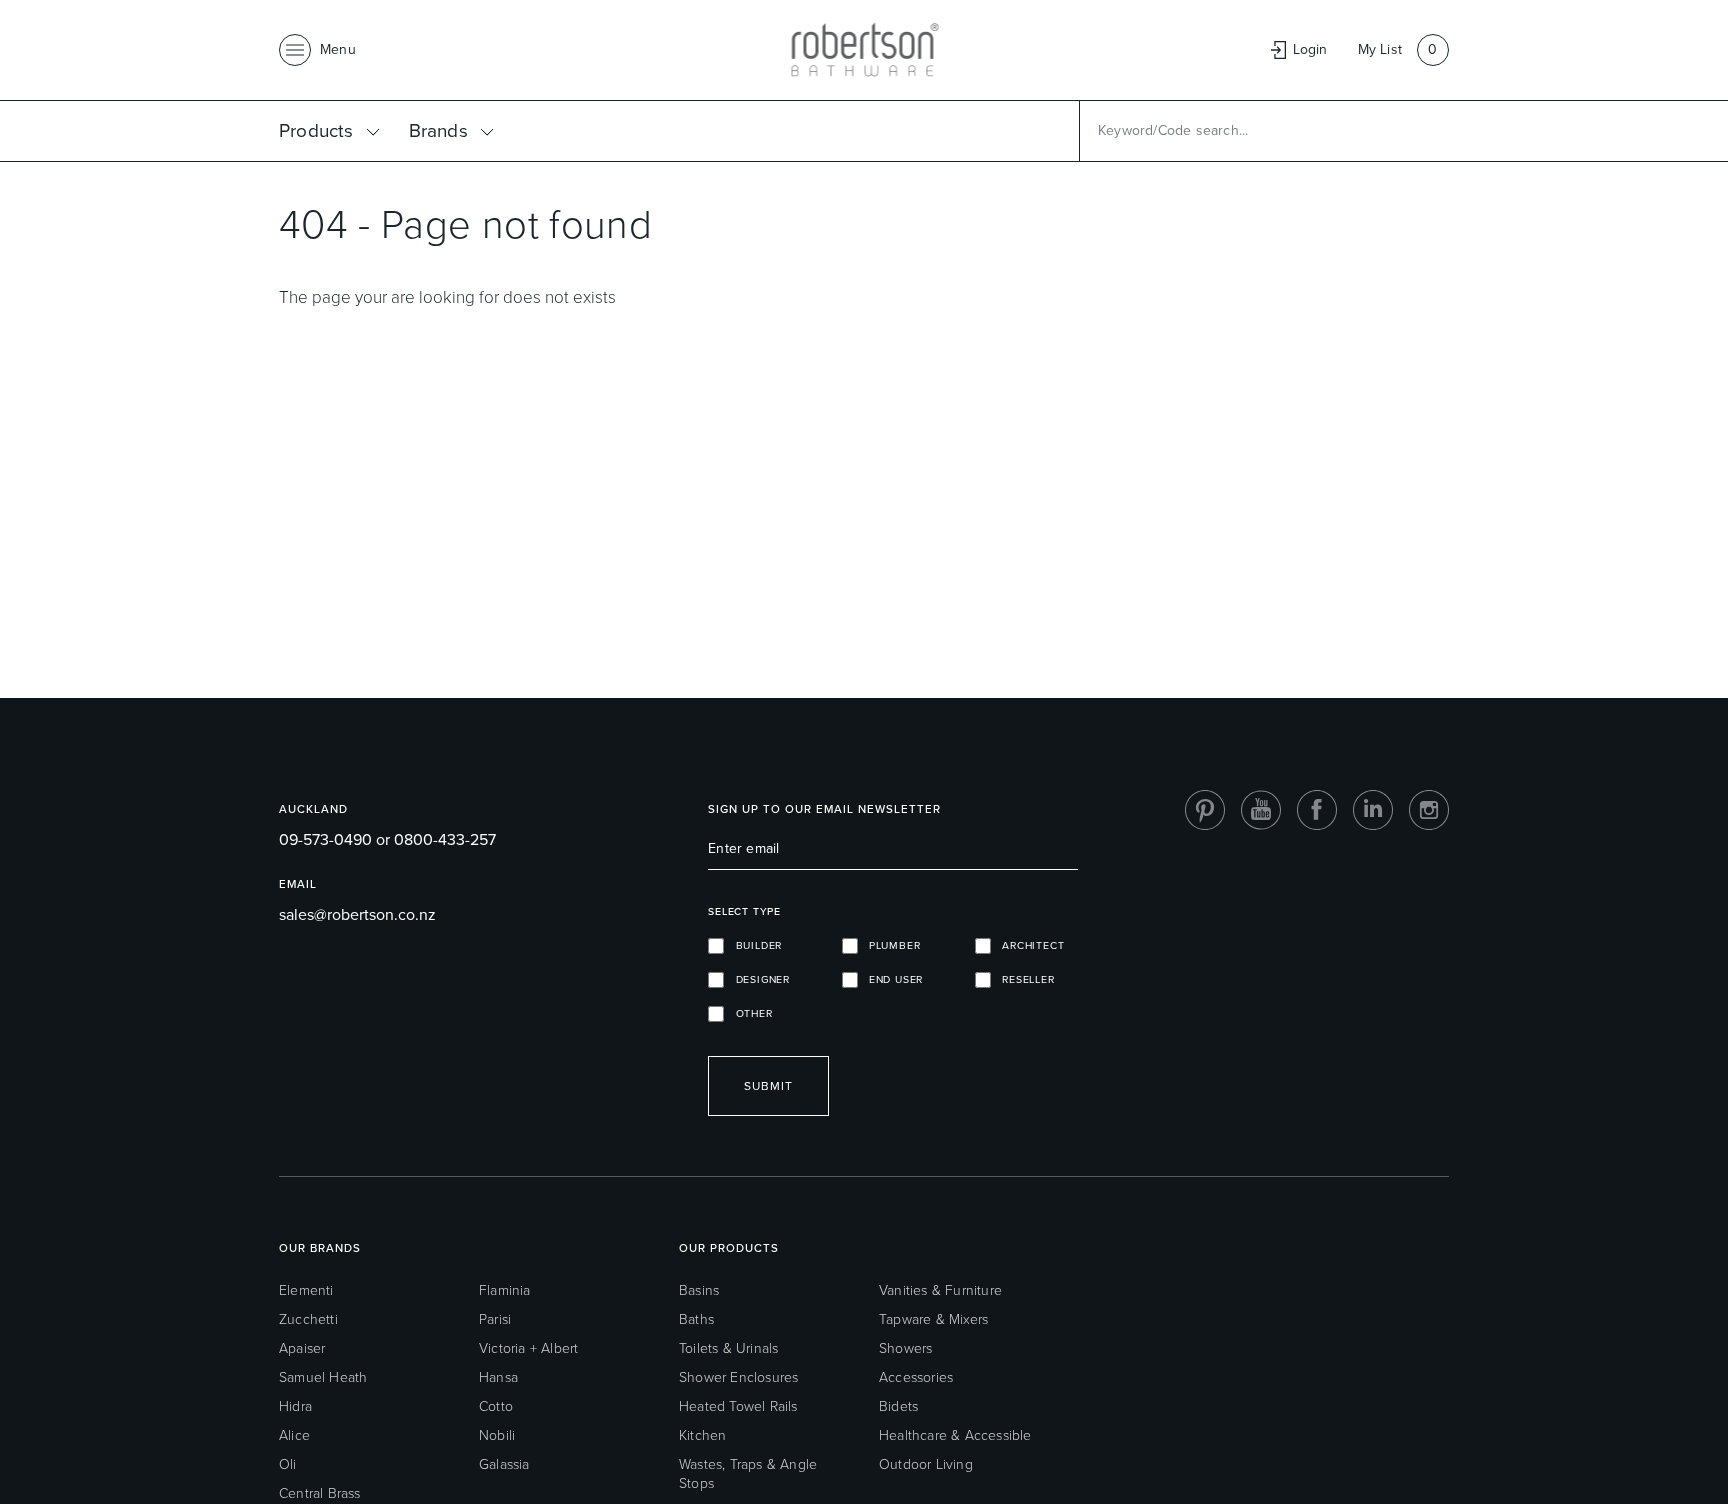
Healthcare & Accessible (955, 1435)
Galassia (504, 1464)
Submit (768, 1086)
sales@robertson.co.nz (357, 914)
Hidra (295, 1406)
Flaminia (505, 1290)
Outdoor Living (926, 1464)
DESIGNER (757, 979)
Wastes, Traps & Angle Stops (748, 1474)
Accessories (916, 1377)
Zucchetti (308, 1319)
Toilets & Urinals (728, 1348)
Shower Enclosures (738, 1377)
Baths (696, 1319)
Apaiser (302, 1348)
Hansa (498, 1377)
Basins (699, 1290)
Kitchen (702, 1435)
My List (1380, 49)
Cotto (496, 1406)
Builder (753, 945)
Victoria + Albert (528, 1348)
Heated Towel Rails (738, 1406)
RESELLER (1023, 979)
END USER (891, 979)
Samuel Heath (323, 1377)
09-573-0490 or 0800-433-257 (387, 839)
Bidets (898, 1406)
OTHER (748, 1013)
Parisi (495, 1319)
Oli (288, 1464)
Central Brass (320, 1493)
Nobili (497, 1435)
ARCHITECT (1028, 945)
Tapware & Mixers (933, 1319)
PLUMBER (889, 945)
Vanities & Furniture (940, 1290)
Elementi (306, 1290)
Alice (294, 1435)
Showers (905, 1348)
